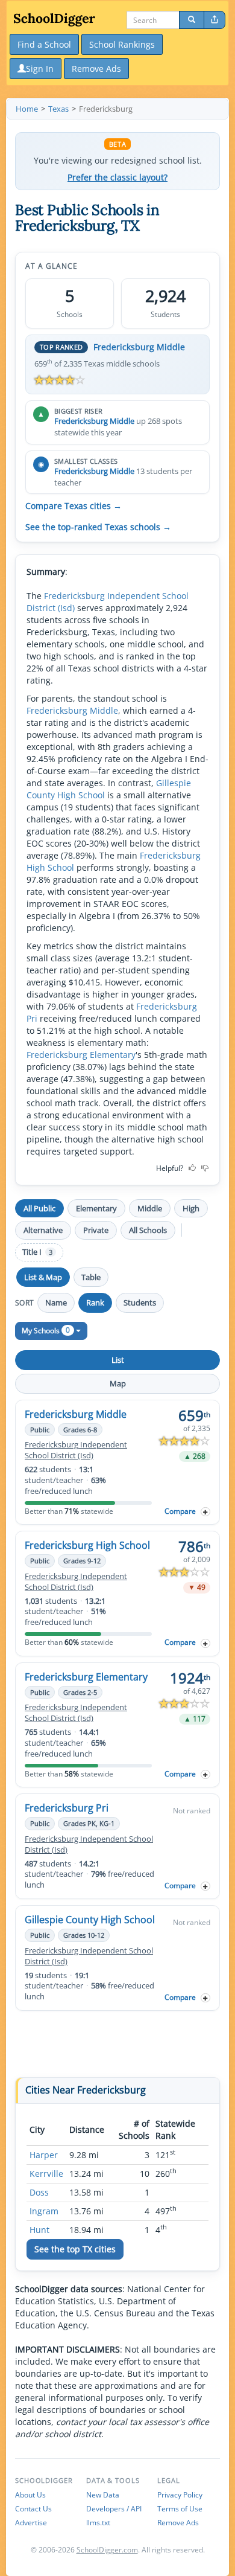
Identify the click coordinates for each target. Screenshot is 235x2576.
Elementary (96, 1208)
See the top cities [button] (75, 2249)
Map (118, 1383)
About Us (30, 2495)
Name (56, 1302)
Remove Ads (178, 2523)
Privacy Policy (180, 2495)
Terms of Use (180, 2509)
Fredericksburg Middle (139, 347)
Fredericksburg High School (87, 1545)
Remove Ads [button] (96, 69)
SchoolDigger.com (107, 2550)
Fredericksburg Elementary (81, 1055)
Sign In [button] (40, 69)
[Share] (215, 20)
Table (91, 1277)
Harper (44, 2155)
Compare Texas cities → (74, 506)
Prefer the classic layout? (117, 178)
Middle (150, 1208)
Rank (95, 1302)
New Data (103, 2495)
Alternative (43, 1230)
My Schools (46, 1330)
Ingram (44, 2211)
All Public (39, 1208)
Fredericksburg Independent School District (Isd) (76, 1450)
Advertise (31, 2523)
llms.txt (98, 2523)
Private (96, 1230)
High (191, 1208)
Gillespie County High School (90, 1920)
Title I (37, 1252)
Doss (39, 2192)
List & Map (43, 1277)
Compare (180, 1511)
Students (140, 1302)
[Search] (192, 20)
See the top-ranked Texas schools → (98, 527)
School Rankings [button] (122, 44)
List (118, 1360)
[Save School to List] (205, 1512)
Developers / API (114, 2509)
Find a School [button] (44, 44)
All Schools (148, 1230)
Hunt (39, 2230)
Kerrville (46, 2174)
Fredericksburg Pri (67, 1808)
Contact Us (33, 2509)
